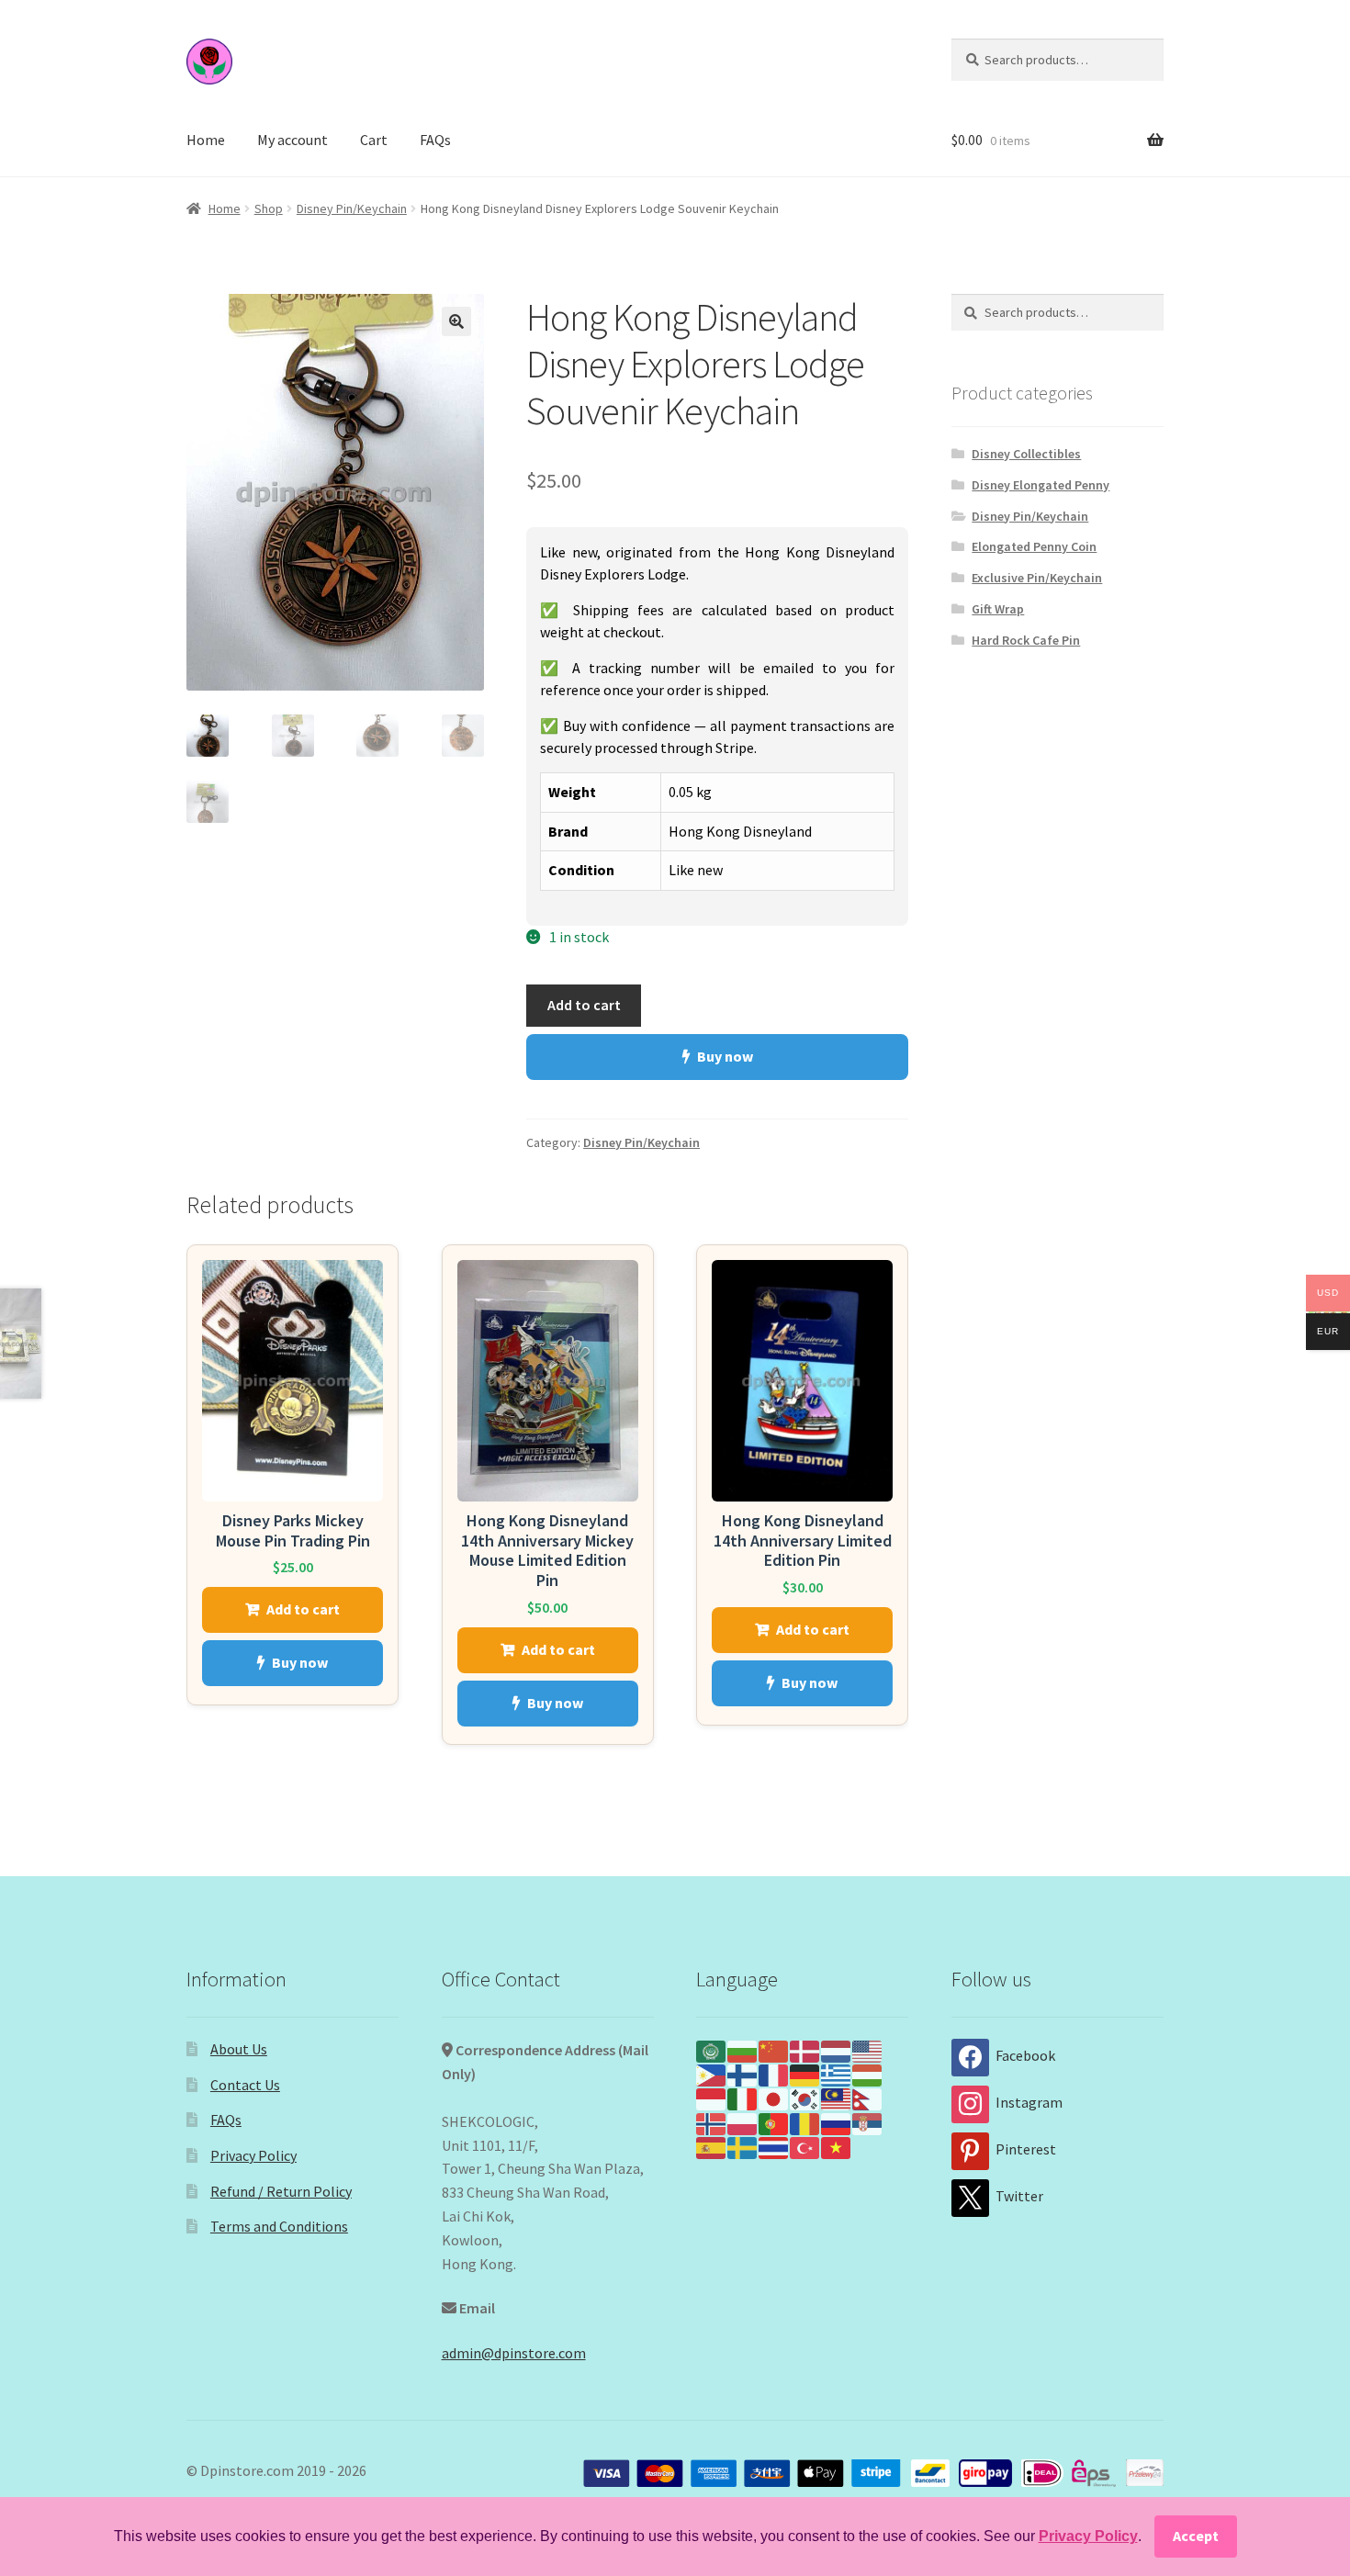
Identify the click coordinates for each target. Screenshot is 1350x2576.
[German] (805, 2074)
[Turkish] (805, 2146)
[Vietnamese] (837, 2146)
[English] (868, 2050)
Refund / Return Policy (281, 2191)
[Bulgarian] (743, 2050)
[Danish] (805, 2050)
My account (292, 140)
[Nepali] (868, 2098)
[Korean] (805, 2098)
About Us (239, 2049)
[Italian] (743, 2098)
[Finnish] (743, 2074)
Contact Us (245, 2085)
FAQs (435, 140)
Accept (1196, 2536)
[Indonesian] (712, 2098)
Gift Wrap (998, 609)
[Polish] (743, 2121)
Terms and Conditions (279, 2226)
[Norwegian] (712, 2121)
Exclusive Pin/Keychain (1037, 578)
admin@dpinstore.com (514, 2353)
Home (206, 140)
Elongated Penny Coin (1034, 546)
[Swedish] (743, 2146)
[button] (456, 321)
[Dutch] (837, 2050)
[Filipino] (712, 2074)
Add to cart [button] (303, 1609)
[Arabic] (712, 2050)
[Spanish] (712, 2146)
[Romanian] (805, 2121)
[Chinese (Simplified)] (774, 2050)
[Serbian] (868, 2121)
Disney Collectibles (1026, 454)
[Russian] (837, 2121)
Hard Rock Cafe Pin (1026, 640)
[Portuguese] (774, 2121)
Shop (269, 208)
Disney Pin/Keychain (352, 208)
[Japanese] (774, 2098)
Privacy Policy (253, 2155)
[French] (774, 2074)
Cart (374, 140)
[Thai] (774, 2146)
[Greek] (837, 2074)
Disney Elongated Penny (1041, 485)
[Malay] (837, 2098)
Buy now (725, 1056)
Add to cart (584, 1005)
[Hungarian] (868, 2074)
